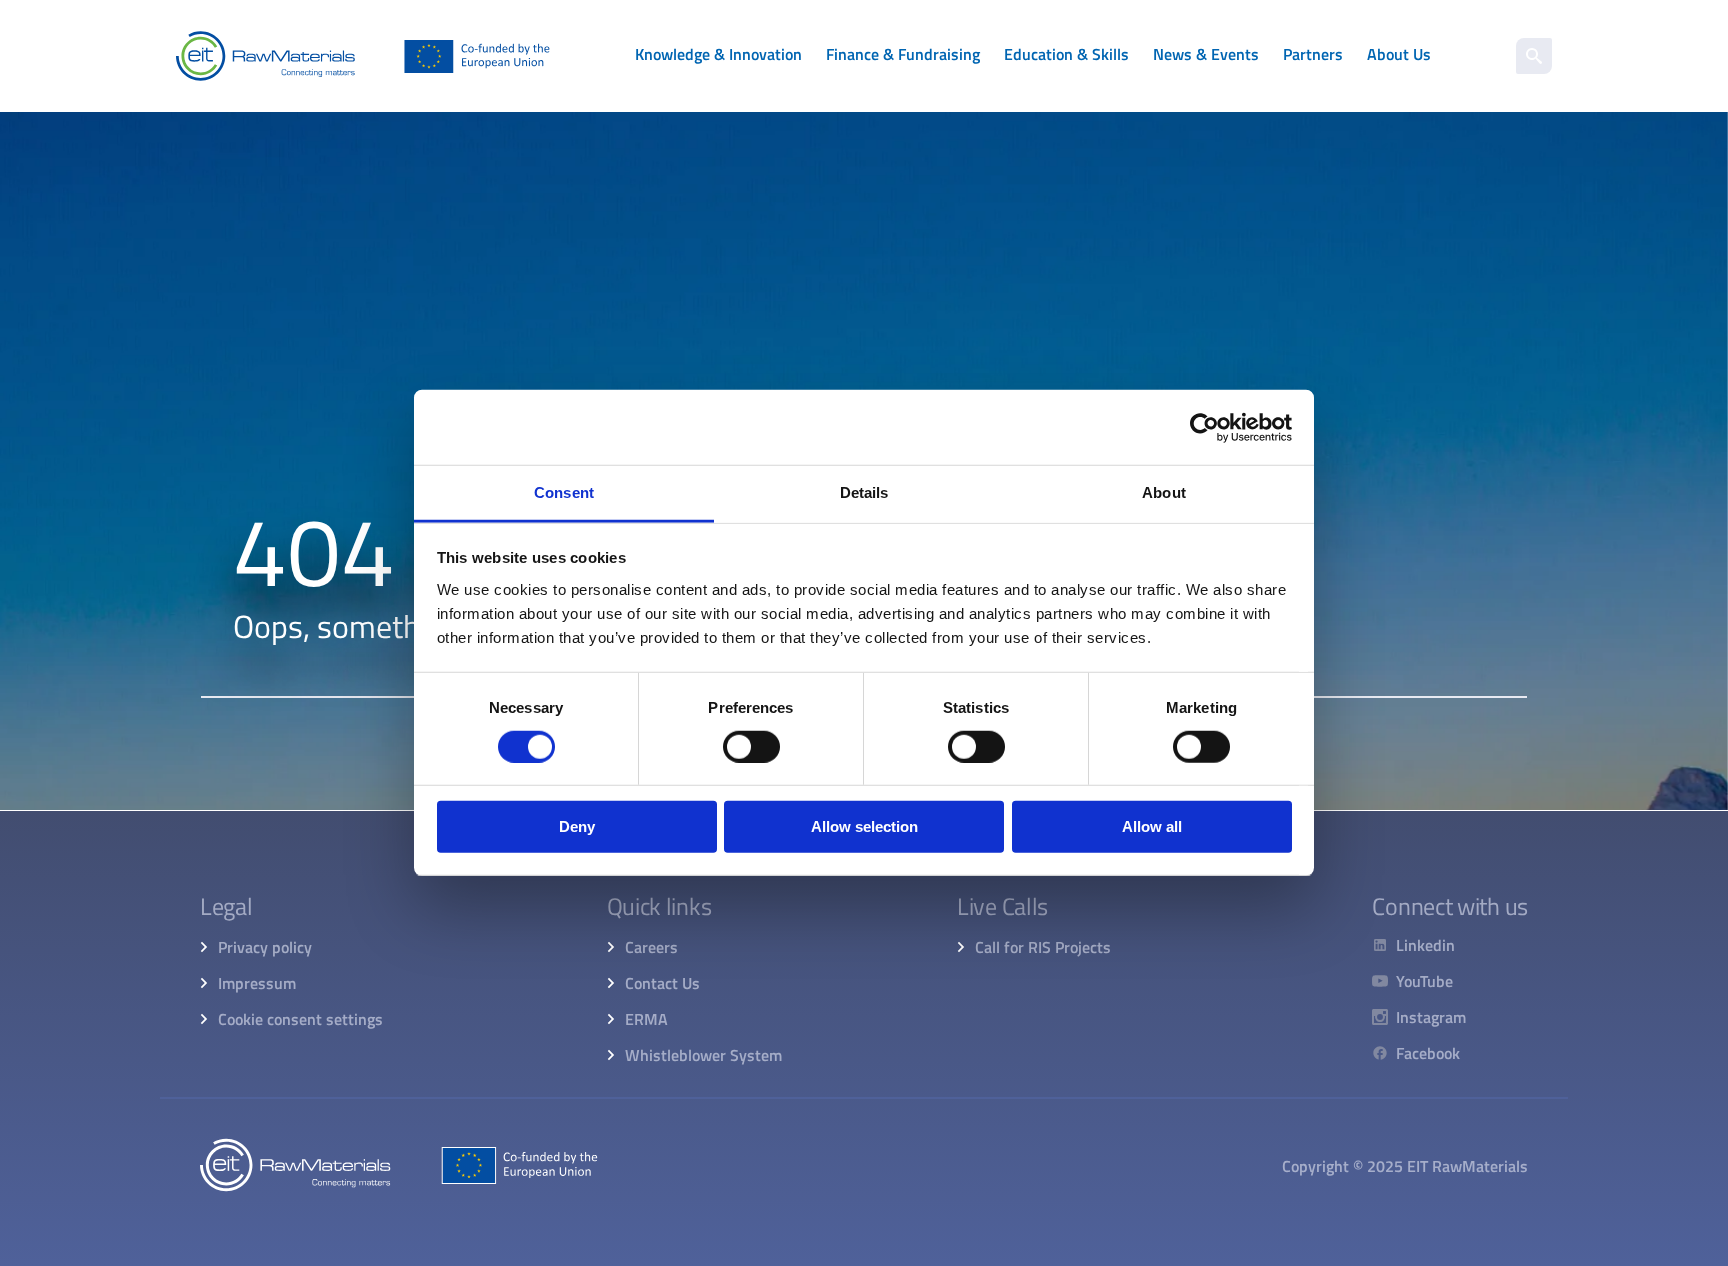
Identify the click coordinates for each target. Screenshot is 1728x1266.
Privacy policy (265, 947)
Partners (1313, 54)
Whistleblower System (703, 1055)
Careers (651, 947)
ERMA (646, 1019)
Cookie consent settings (300, 1019)
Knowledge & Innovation (718, 54)
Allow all (1152, 827)
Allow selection (864, 827)
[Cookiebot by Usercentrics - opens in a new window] (1204, 427)
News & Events (1206, 54)
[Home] (363, 56)
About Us (1399, 54)
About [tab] (1164, 492)
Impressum (257, 983)
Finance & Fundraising (903, 54)
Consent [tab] (564, 492)
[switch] (751, 747)
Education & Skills (1066, 54)
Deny (577, 827)
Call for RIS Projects (1043, 947)
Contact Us (662, 983)
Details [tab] (864, 492)
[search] (1534, 56)
